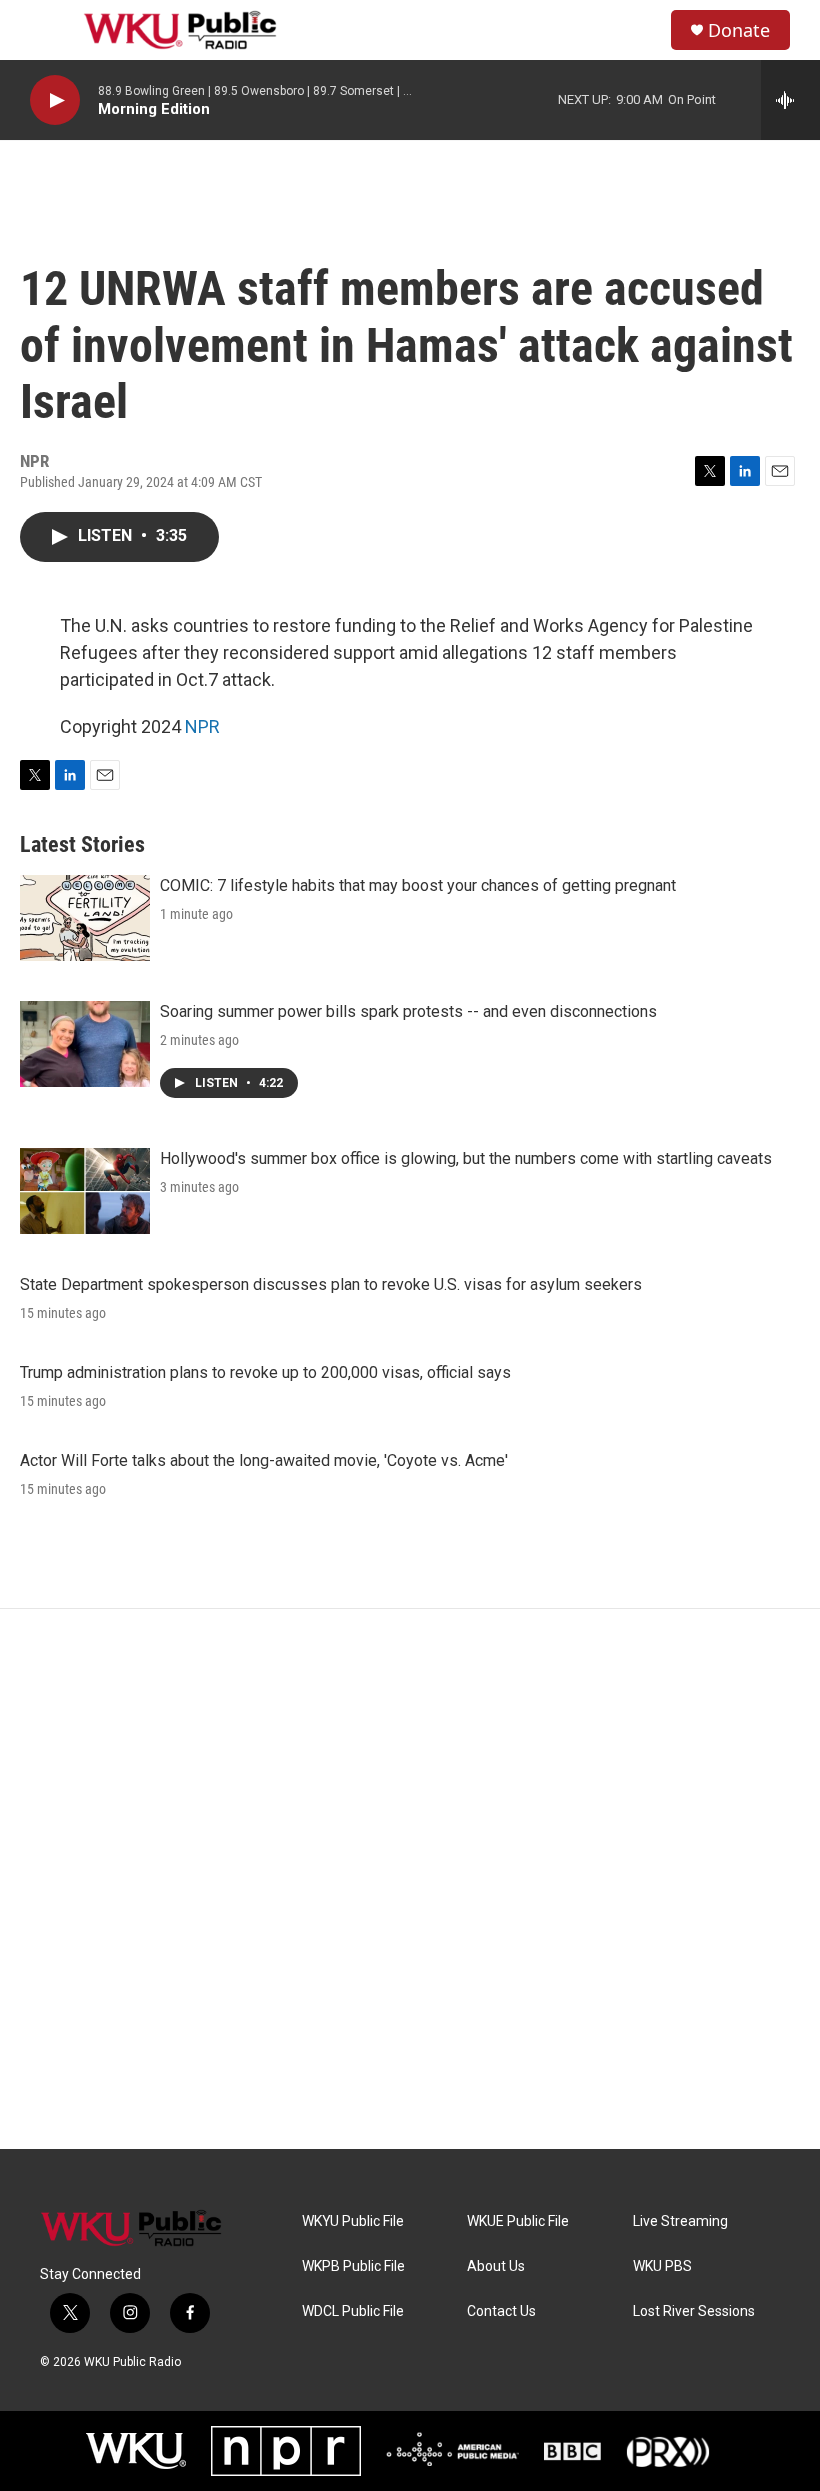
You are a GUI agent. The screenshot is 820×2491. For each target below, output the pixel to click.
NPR (202, 726)
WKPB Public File (353, 2266)
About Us (496, 2266)
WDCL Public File (353, 2311)
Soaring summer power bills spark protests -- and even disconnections (408, 1011)
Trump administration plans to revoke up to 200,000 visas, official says (265, 1372)
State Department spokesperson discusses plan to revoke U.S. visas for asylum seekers (331, 1284)
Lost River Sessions (694, 2311)
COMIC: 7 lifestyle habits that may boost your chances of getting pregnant (418, 885)
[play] (55, 100)
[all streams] (790, 100)
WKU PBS (662, 2266)
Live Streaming (680, 2221)
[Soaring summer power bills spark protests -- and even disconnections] (85, 1044)
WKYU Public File (353, 2221)
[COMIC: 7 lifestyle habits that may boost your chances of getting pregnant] (85, 918)
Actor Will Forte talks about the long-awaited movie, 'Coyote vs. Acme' (264, 1460)
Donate (739, 30)
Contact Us (501, 2311)
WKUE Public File (518, 2221)
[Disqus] (410, 1879)
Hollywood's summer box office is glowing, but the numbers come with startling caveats (466, 1158)
